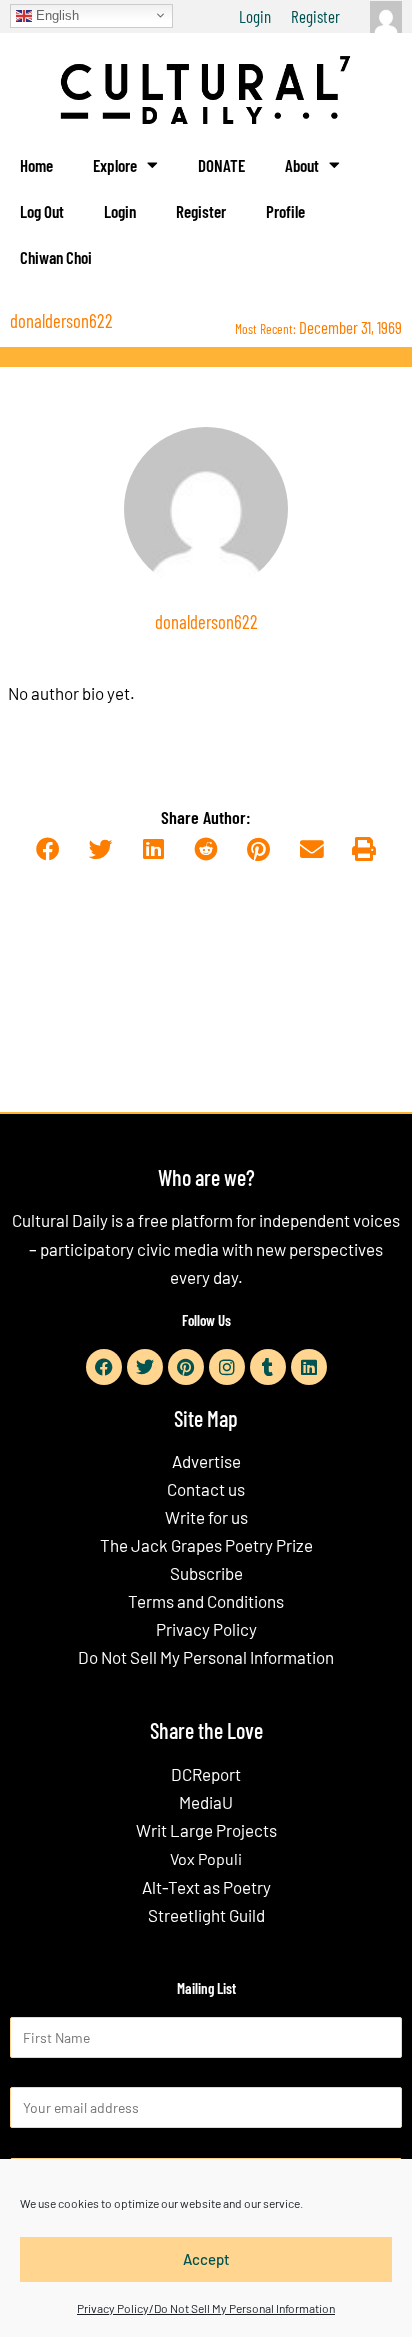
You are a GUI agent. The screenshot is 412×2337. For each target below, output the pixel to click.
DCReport (206, 1774)
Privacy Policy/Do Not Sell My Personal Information (206, 2308)
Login (255, 16)
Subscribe (206, 1573)
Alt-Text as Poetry (206, 1887)
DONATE (221, 165)
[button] (47, 849)
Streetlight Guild (206, 1915)
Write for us (206, 1517)
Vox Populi (206, 1858)
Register (315, 16)
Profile (285, 211)
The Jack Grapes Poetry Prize (206, 1545)
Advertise (206, 1461)
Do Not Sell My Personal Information (206, 1657)
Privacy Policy (206, 1629)
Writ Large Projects (206, 1830)
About (302, 165)
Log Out (42, 211)
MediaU (206, 1802)
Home (36, 165)
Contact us (206, 1489)
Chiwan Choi (56, 257)
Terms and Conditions (206, 1601)
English (55, 14)
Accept (206, 2259)
